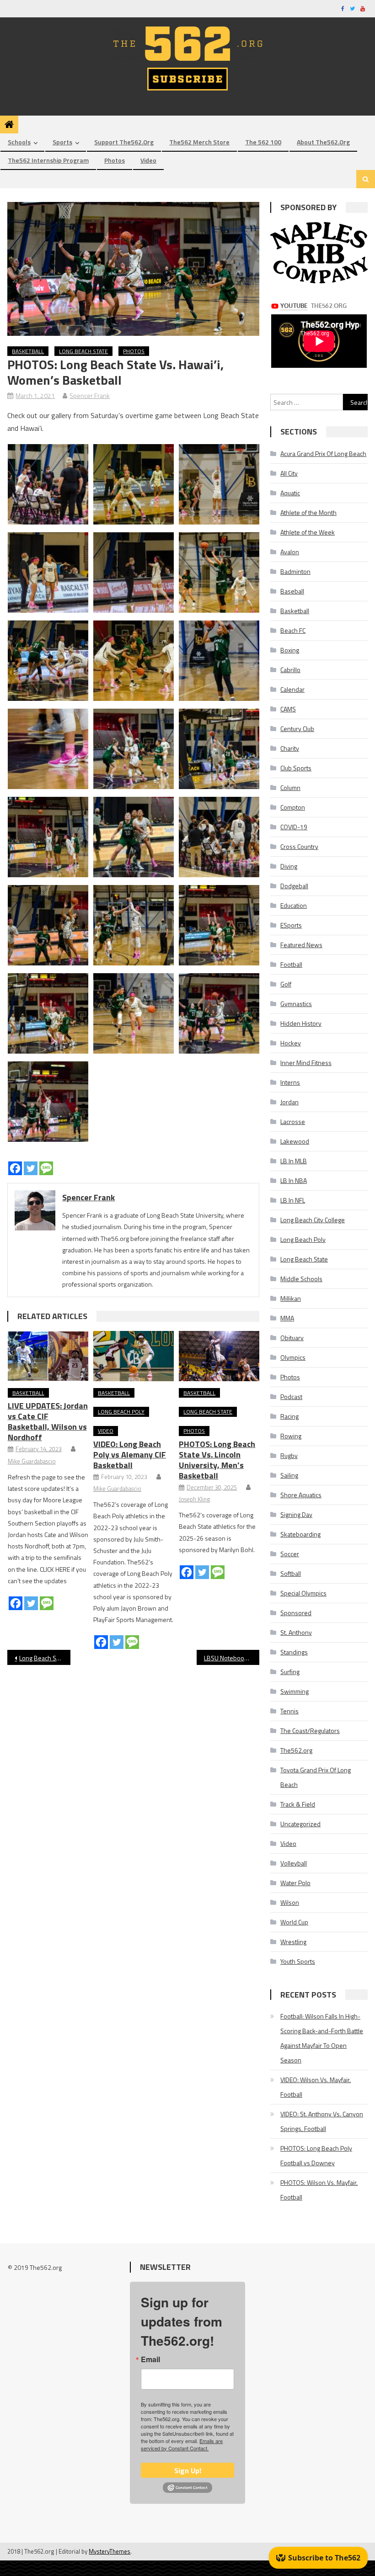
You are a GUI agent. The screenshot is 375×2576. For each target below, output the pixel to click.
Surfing (290, 1672)
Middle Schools (301, 1279)
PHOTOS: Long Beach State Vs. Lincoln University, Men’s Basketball (217, 1460)
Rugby (289, 1455)
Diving (289, 866)
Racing (289, 1416)
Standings (294, 1652)
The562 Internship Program (48, 160)
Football (291, 964)
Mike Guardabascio (32, 1461)
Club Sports (296, 768)
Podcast (291, 1397)
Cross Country (299, 846)
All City (289, 473)
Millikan (291, 1298)
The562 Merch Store (199, 142)
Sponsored (296, 1613)
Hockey (291, 1043)
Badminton (295, 571)
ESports (291, 925)
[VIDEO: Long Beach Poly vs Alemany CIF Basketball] (134, 1356)
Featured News (301, 945)
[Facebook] (15, 1168)
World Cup (294, 1922)
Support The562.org (124, 142)
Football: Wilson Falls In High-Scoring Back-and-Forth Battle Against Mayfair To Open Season (322, 2038)
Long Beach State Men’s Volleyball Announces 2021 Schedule (45, 1658)
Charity (290, 748)
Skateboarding (300, 1534)
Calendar (292, 689)
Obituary (292, 1338)
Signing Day (296, 1514)
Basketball (28, 351)
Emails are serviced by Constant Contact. (182, 2444)
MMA (287, 1318)
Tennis (289, 1711)
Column (290, 787)
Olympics (293, 1357)
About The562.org (323, 142)
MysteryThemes (110, 2551)
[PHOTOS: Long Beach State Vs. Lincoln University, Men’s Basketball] (219, 1356)
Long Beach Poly (121, 1412)
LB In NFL (293, 1200)
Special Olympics (303, 1593)
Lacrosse (293, 1121)
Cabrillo (290, 670)
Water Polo (295, 1883)
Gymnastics (296, 1004)
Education (294, 905)
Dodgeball (294, 886)
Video (148, 160)
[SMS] (46, 1168)
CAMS (288, 709)
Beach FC (293, 630)
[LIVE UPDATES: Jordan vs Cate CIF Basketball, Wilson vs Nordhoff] (48, 1356)
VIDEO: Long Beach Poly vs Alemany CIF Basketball (130, 1455)
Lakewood (295, 1141)
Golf (286, 984)
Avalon (290, 552)
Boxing (290, 650)
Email (150, 2359)
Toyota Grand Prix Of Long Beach (316, 1777)
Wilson (290, 1902)
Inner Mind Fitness (306, 1063)
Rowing (291, 1436)
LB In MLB (294, 1161)
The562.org (296, 1750)
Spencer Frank (90, 395)
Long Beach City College (313, 1220)
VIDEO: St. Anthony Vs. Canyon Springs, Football (322, 2121)
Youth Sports (298, 1961)
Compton (293, 807)
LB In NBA (294, 1180)
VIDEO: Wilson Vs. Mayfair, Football (316, 2087)
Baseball (292, 591)
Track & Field (298, 1804)
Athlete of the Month (308, 512)
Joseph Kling (194, 1499)
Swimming (295, 1691)
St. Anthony (296, 1632)
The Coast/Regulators (310, 1731)
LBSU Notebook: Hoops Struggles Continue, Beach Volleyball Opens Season (232, 1658)
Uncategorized (300, 1824)
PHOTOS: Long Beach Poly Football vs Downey (316, 2155)
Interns (290, 1082)
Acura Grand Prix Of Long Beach (323, 453)
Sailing (289, 1475)
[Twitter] (31, 1168)
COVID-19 (294, 827)
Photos (115, 160)
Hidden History (301, 1023)
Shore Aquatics (301, 1495)
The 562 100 (263, 142)
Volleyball (294, 1863)
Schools (19, 142)
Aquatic (290, 493)
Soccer (290, 1554)
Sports (62, 142)
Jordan (289, 1102)
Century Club (297, 729)
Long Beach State (83, 351)
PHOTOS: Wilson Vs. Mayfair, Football (319, 2190)
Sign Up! (188, 2470)
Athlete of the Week (308, 532)
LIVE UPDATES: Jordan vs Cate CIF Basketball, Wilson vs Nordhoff (48, 1421)
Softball (291, 1573)
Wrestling (293, 1942)
